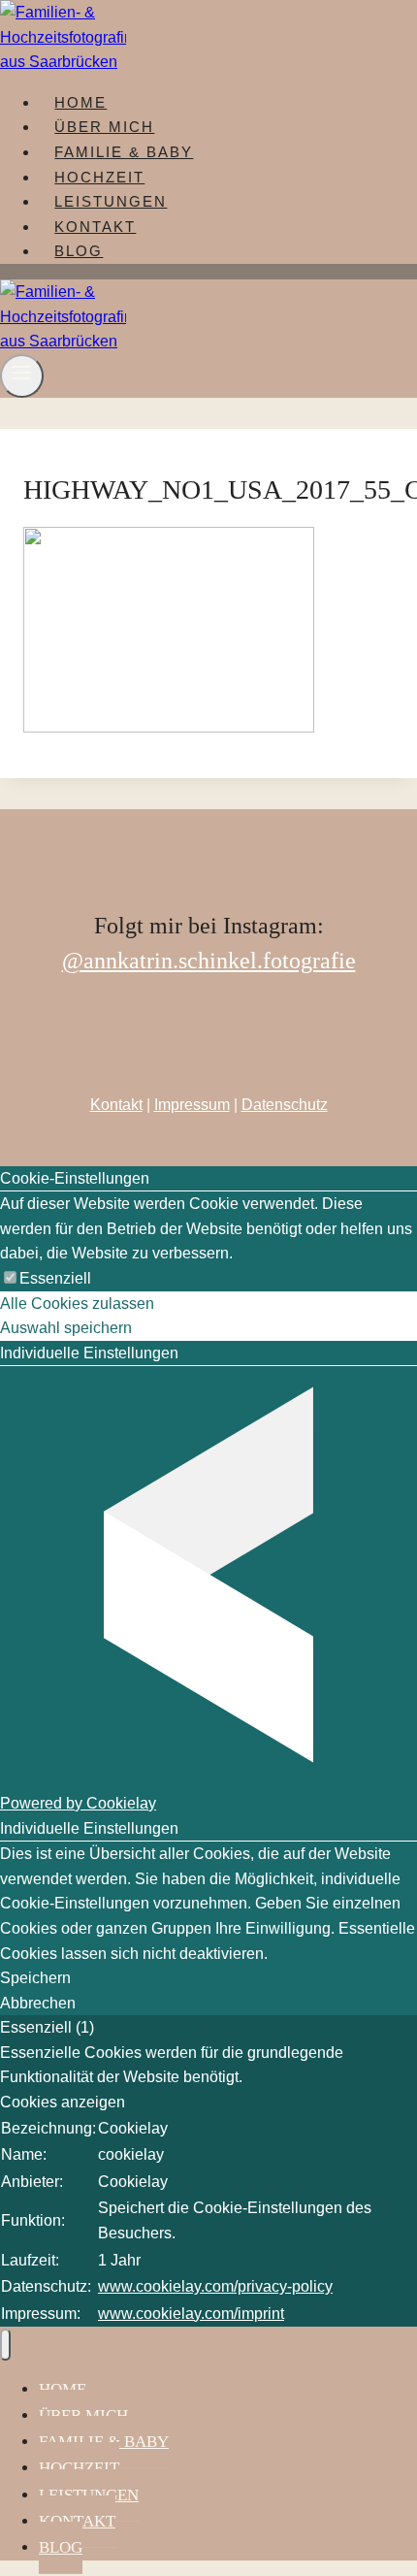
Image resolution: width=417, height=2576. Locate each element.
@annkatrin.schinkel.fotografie (209, 961)
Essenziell (55, 1278)
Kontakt (116, 1105)
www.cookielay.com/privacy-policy (215, 2286)
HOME (80, 102)
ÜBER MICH (104, 127)
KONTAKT (95, 227)
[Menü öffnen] (22, 376)
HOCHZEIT (99, 177)
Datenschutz (285, 1105)
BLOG (79, 251)
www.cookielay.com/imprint (191, 2314)
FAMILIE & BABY (124, 152)
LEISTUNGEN (111, 201)
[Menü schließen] (5, 2345)
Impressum (192, 1105)
